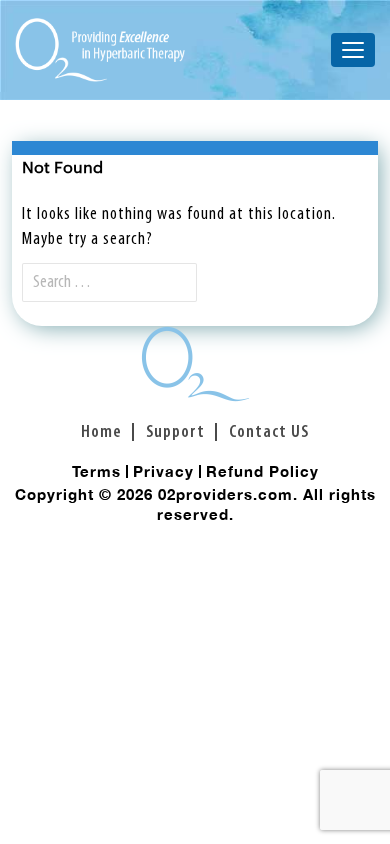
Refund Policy (262, 471)
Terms (96, 471)
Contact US (269, 433)
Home (101, 433)
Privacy (163, 471)
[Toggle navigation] (353, 50)
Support (175, 433)
